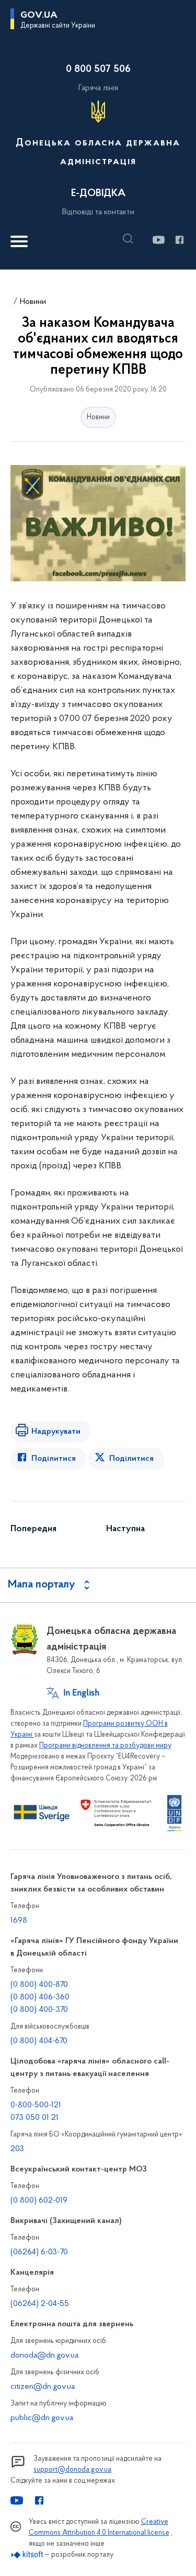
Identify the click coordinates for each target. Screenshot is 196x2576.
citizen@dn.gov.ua (43, 2387)
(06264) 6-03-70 (39, 2252)
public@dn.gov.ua (42, 2418)
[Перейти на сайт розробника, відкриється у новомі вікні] (27, 2555)
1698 (19, 1921)
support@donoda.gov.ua (72, 2470)
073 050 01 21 (34, 2118)
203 (17, 2149)
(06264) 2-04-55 (40, 2304)
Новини (33, 302)
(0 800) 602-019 (39, 2201)
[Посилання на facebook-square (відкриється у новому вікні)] (179, 240)
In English (81, 1693)
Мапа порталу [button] (42, 1585)
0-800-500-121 (36, 2105)
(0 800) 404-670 (39, 2041)
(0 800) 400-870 (39, 1985)
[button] (131, 239)
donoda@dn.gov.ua (44, 2355)
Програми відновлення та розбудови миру (105, 1746)
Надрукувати (56, 1432)
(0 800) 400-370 (39, 2010)
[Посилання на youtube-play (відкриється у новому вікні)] (158, 240)
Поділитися (54, 1459)
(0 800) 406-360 (40, 1997)
